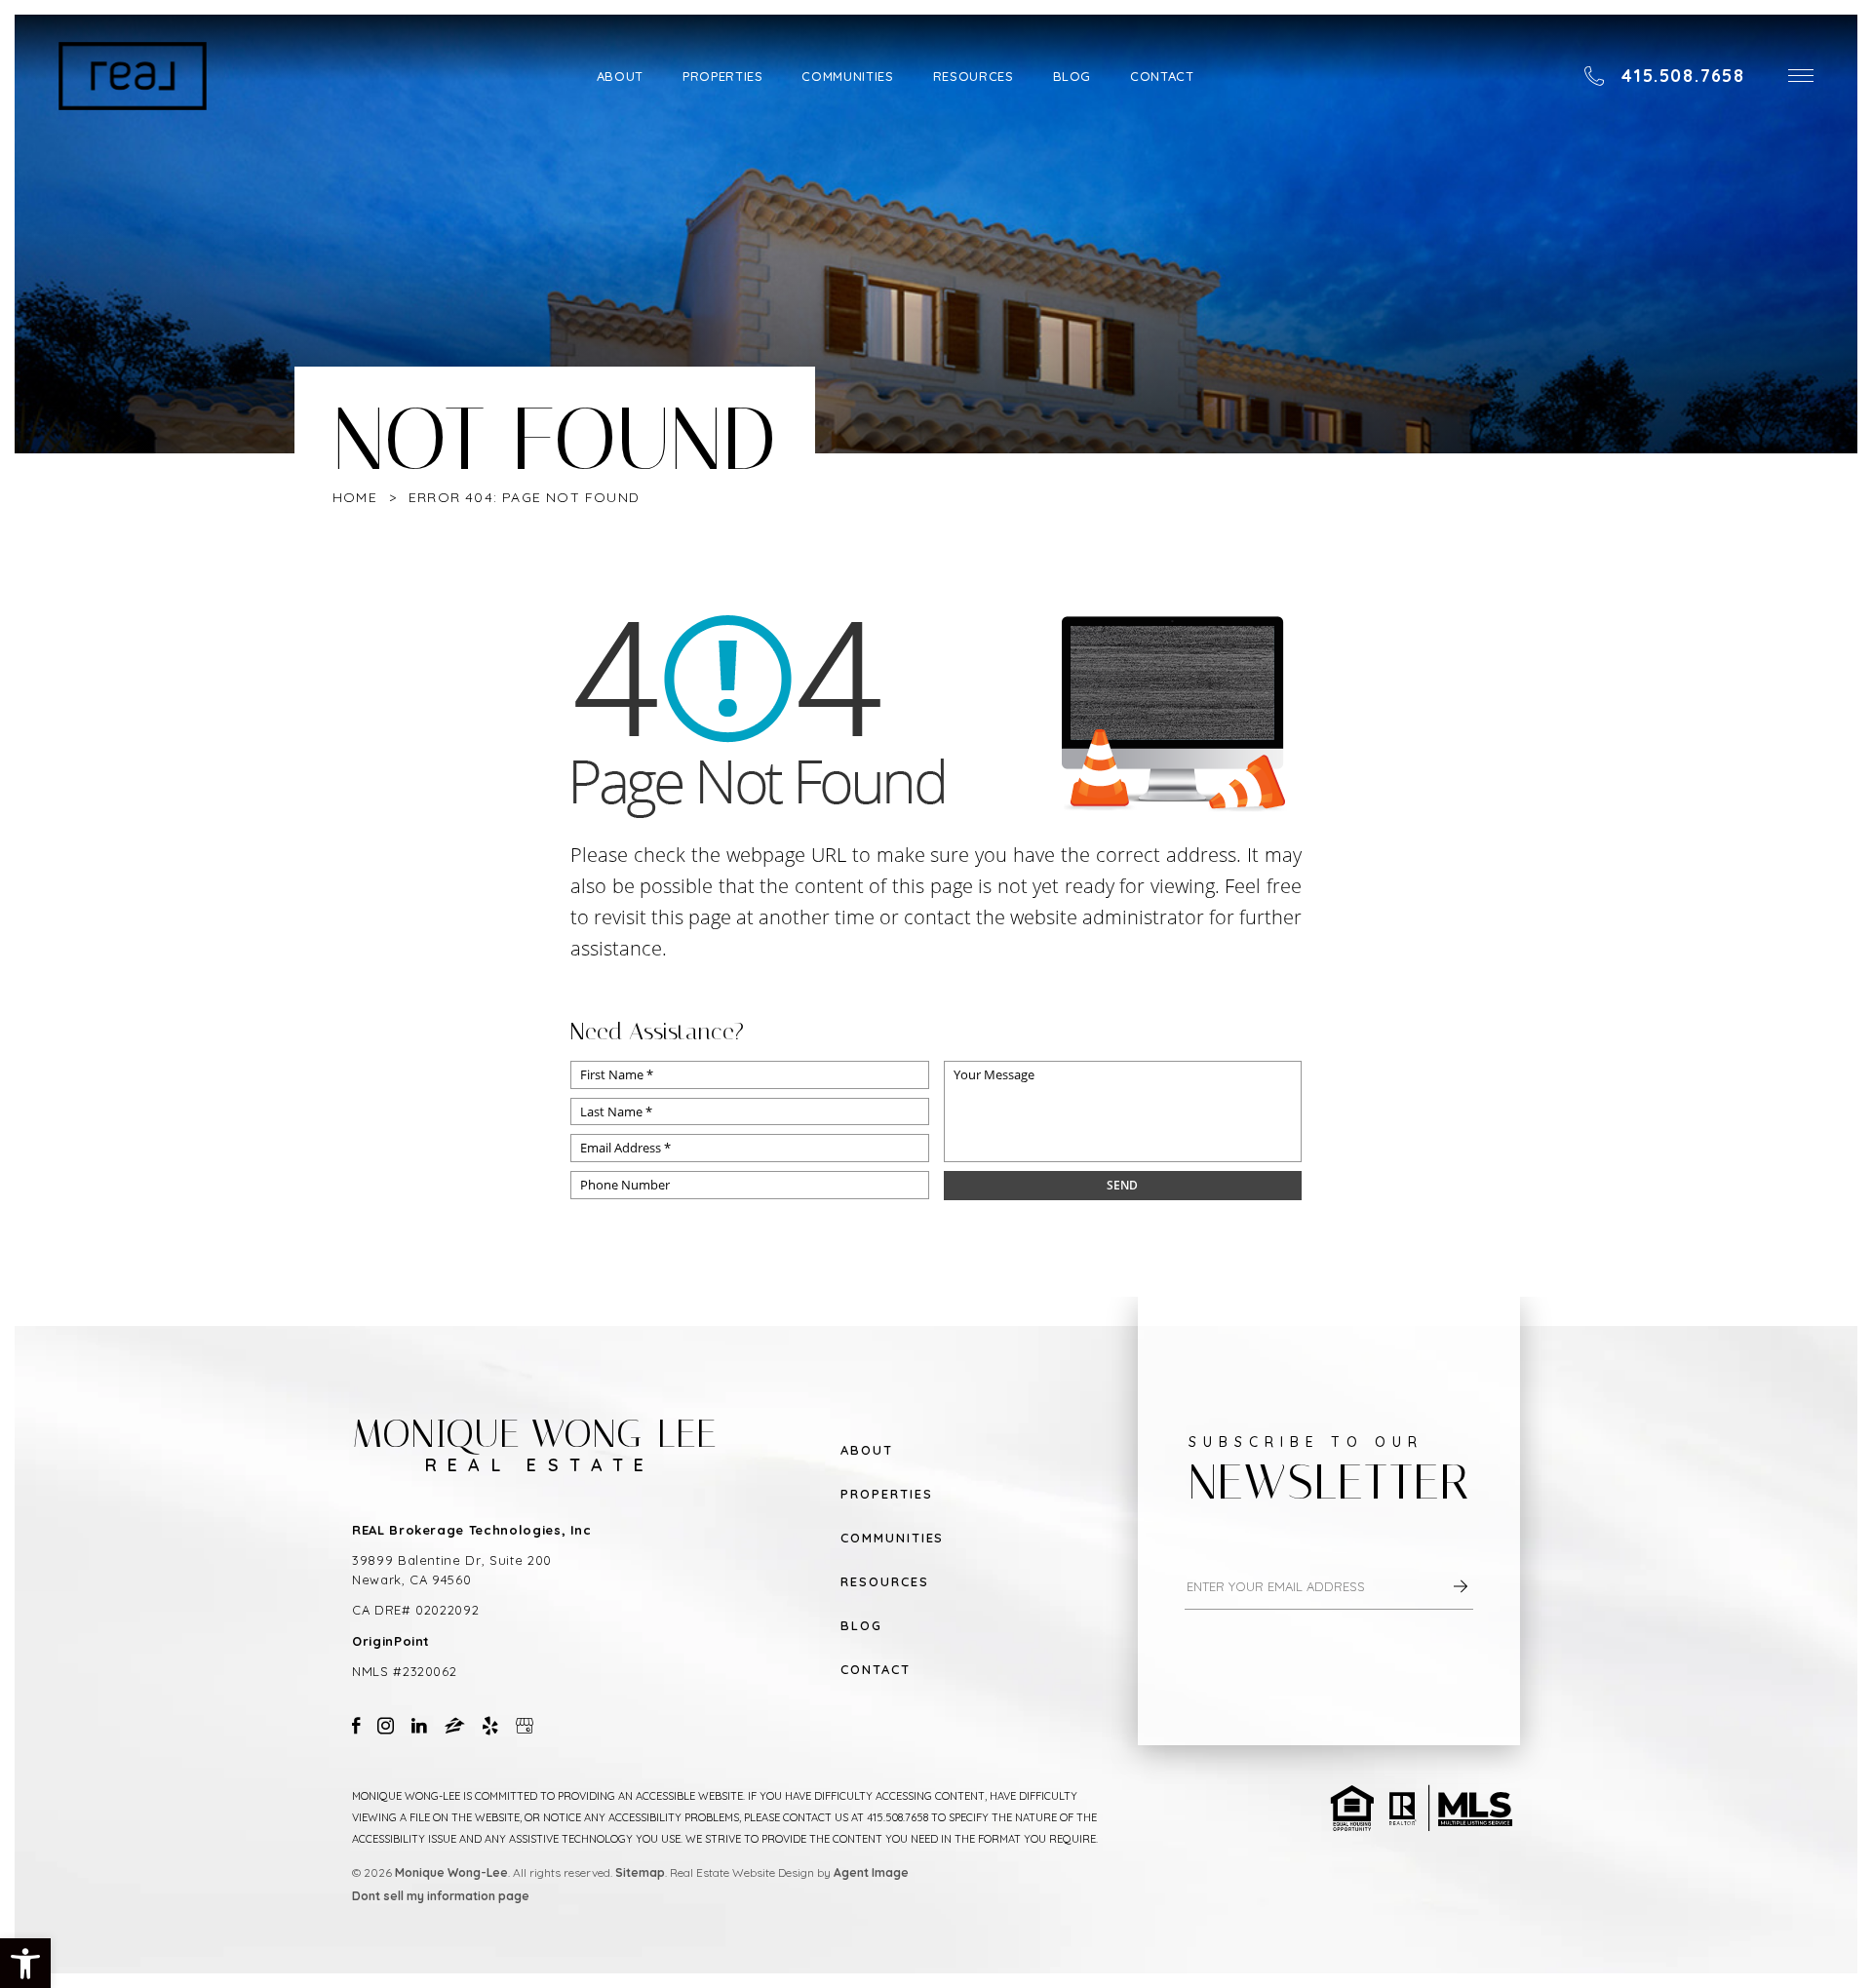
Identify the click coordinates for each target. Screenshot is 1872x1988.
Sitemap (640, 1872)
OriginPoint (391, 1641)
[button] (1801, 76)
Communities (847, 76)
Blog (1072, 76)
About (620, 76)
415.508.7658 (897, 1817)
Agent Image (871, 1872)
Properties (723, 76)
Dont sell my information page (441, 1896)
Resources (974, 76)
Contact (1162, 76)
